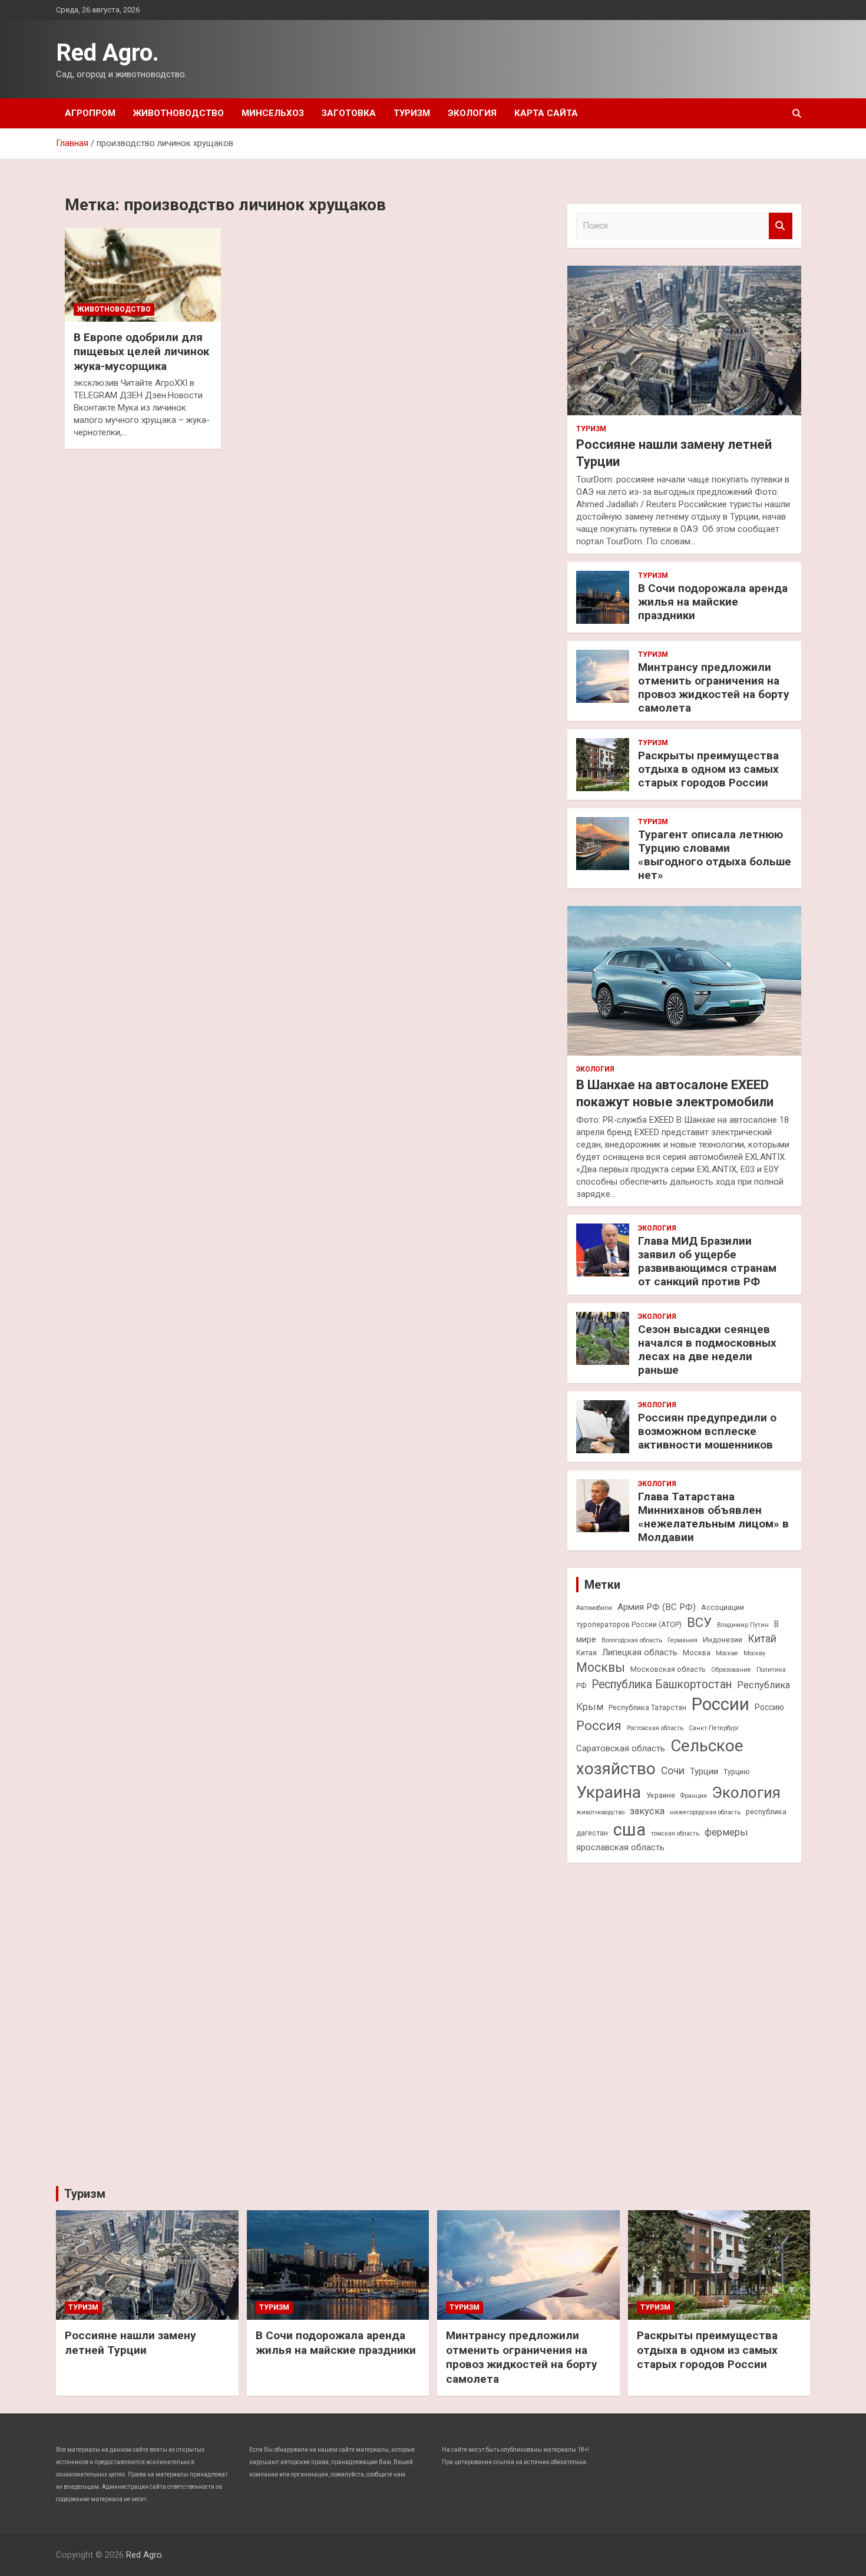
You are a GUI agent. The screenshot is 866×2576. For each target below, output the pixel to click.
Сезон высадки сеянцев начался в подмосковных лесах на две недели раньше (707, 1349)
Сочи (673, 1771)
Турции (704, 1771)
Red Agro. (108, 53)
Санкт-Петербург (714, 1728)
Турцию (737, 1772)
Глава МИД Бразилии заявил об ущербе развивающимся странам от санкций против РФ (707, 1261)
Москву (754, 1653)
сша (629, 1830)
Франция (694, 1796)
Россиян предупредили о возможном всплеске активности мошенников (707, 1431)
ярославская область (620, 1847)
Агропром (90, 113)
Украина (609, 1792)
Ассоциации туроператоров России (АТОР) (660, 1616)
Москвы (601, 1667)
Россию (769, 1707)
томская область (675, 1833)
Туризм (412, 113)
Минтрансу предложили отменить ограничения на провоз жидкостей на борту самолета (714, 687)
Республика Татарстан (647, 1707)
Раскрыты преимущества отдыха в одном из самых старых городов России (708, 769)
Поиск (781, 226)
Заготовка (349, 113)
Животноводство (179, 113)
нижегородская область (705, 1812)
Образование (731, 1670)
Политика (771, 1670)
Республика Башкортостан (662, 1684)
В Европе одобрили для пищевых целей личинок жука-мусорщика (141, 352)
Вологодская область (632, 1640)
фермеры (726, 1832)
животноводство (600, 1812)
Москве (727, 1653)
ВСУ (699, 1622)
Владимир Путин (743, 1625)
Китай (762, 1639)
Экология (472, 113)
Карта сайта (546, 113)
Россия (599, 1725)
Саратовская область (621, 1748)
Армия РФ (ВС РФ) (657, 1607)
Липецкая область (640, 1652)
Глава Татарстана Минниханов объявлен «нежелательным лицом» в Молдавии (713, 1517)
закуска (647, 1811)
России (720, 1704)
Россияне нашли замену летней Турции (130, 2343)
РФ (581, 1686)
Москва (697, 1653)
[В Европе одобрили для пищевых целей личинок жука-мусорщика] (143, 275)
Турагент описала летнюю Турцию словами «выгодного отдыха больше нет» (715, 854)
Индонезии (723, 1640)
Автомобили (594, 1608)
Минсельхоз (273, 113)
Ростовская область (655, 1728)
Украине (661, 1795)
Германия (682, 1640)
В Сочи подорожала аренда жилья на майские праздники (713, 602)
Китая (586, 1653)
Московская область (668, 1669)
